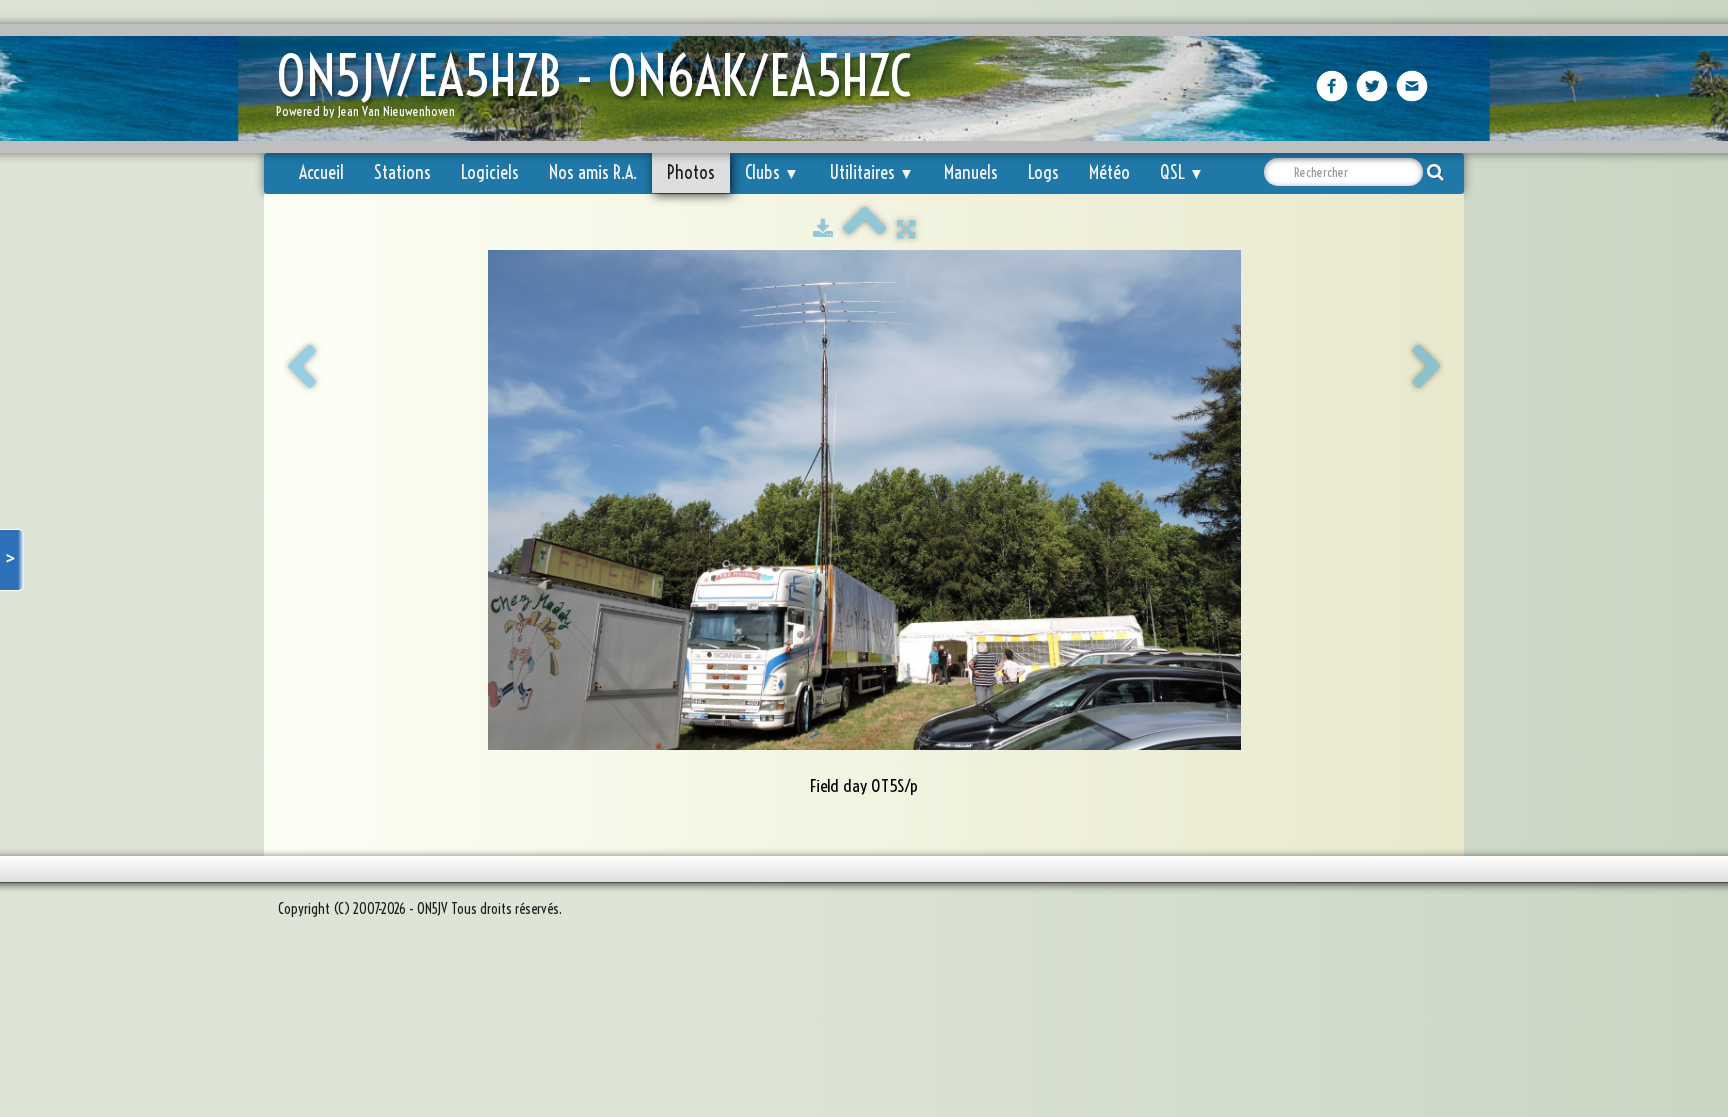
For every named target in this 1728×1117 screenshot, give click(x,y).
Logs (1043, 172)
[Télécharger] (823, 229)
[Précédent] (301, 368)
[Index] (865, 229)
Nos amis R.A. (593, 172)
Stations (402, 172)
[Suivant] (1427, 368)
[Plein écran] (906, 229)
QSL (1182, 172)
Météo (1109, 172)
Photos (691, 172)
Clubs (772, 172)
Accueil (321, 172)
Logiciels (490, 172)
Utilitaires (871, 172)
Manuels (971, 172)
